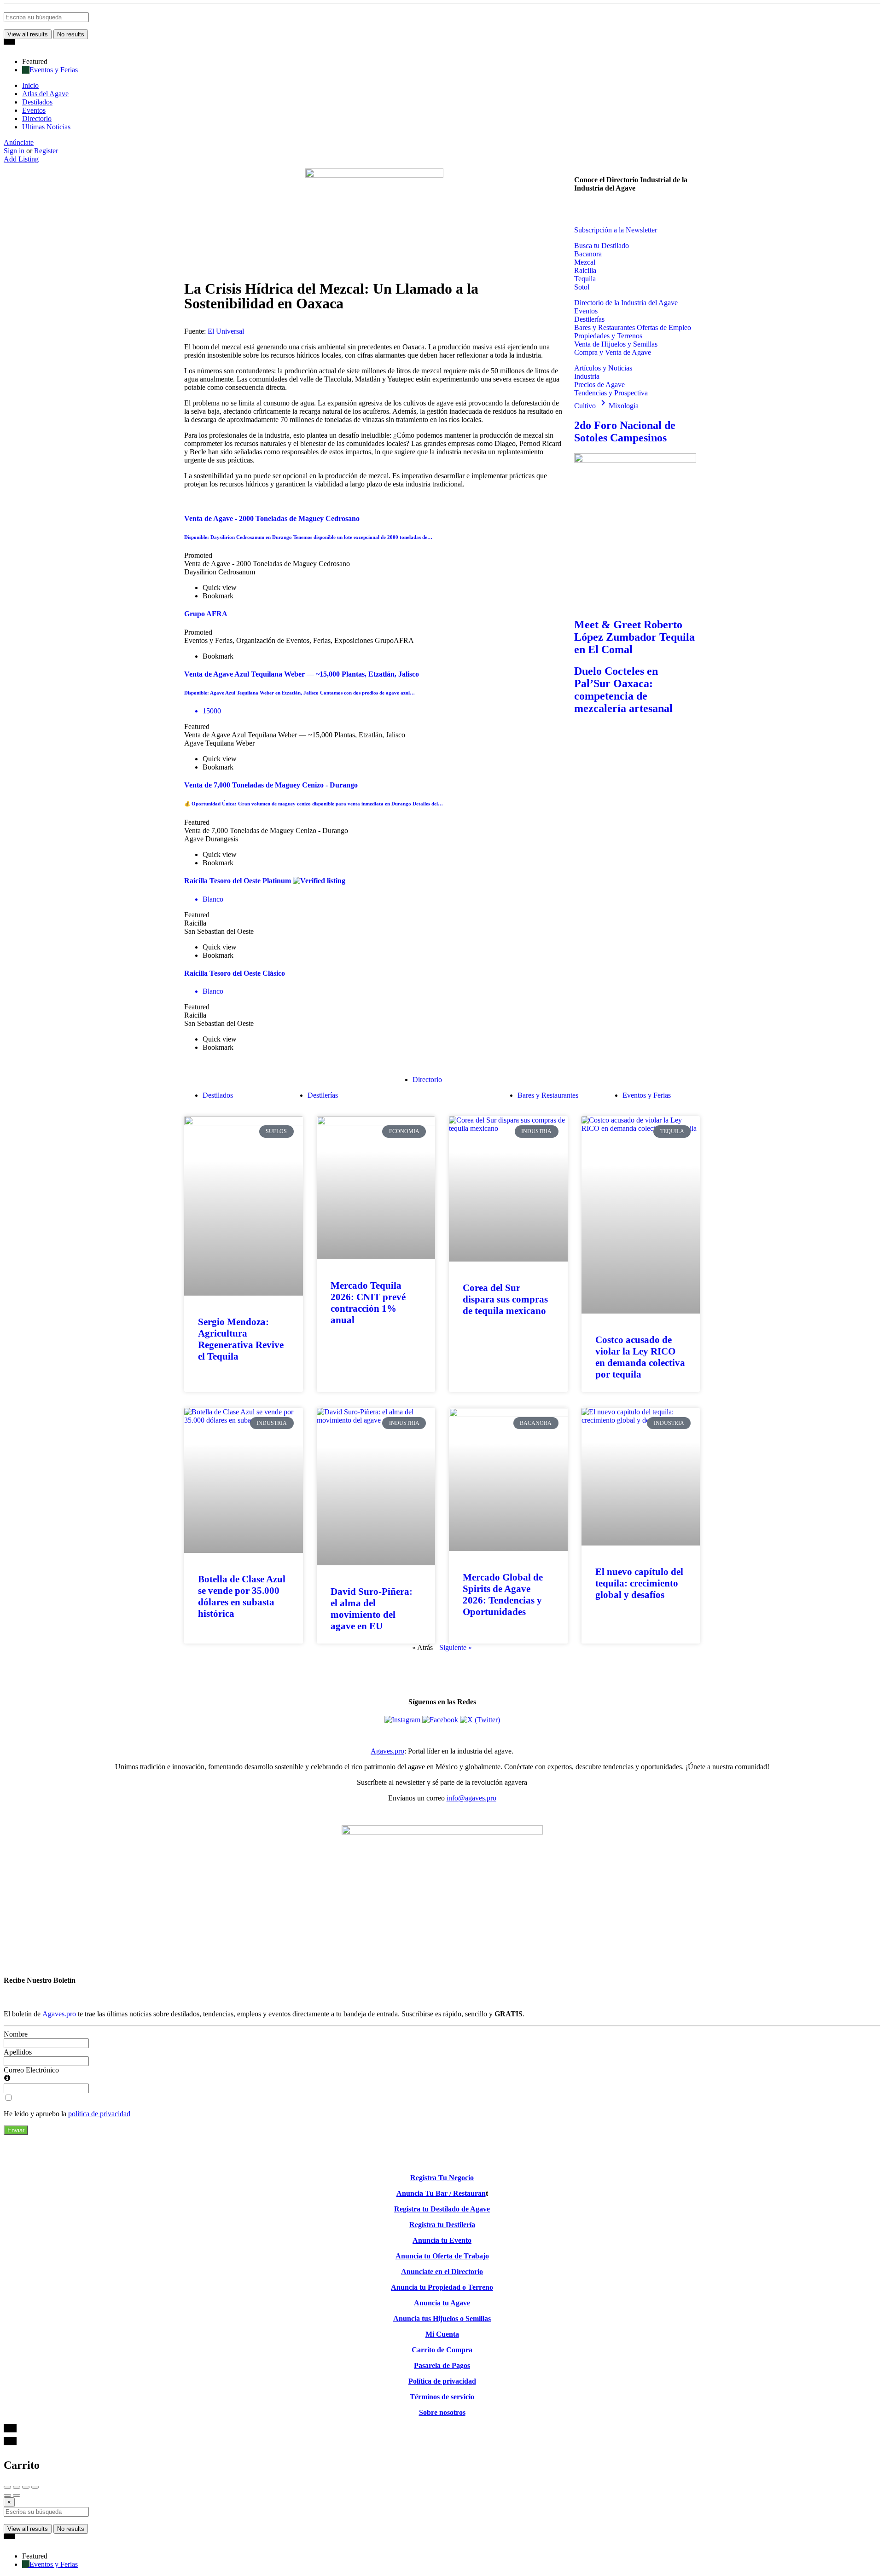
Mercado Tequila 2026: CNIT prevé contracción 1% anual (368, 1303)
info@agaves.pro (471, 1798)
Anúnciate (19, 142)
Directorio (37, 119)
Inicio (30, 85)
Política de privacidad (442, 2381)
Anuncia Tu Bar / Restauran (441, 2193)
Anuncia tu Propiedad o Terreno (442, 2287)
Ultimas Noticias (46, 127)
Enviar (16, 2130)
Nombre (16, 2034)
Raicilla (585, 270)
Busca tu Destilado (602, 246)
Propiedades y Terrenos (608, 336)
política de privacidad (99, 2114)
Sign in (15, 151)
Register (46, 151)
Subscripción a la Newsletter (616, 230)
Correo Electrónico (31, 2070)
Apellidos (18, 2052)
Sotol (582, 287)
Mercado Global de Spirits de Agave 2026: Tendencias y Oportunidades (503, 1595)
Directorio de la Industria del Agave (626, 303)
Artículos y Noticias (603, 368)
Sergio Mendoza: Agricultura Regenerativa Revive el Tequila (241, 1339)
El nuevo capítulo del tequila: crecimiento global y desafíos (639, 1583)
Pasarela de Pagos (442, 2365)
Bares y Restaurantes (605, 327)
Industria (587, 376)
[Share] (17, 2487)
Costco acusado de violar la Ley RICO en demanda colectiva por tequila (640, 1357)
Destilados (37, 102)
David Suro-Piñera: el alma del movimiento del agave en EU (372, 1609)
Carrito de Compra (442, 2350)
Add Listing (21, 159)
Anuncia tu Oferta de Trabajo (442, 2256)
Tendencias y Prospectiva (611, 393)
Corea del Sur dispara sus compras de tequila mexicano (505, 1299)
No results (71, 34)
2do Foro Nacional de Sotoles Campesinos (625, 431)
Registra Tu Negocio (442, 2178)
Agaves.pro (387, 1751)
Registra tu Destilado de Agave (442, 2209)
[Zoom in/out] (35, 2487)
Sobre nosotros (442, 2412)
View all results (28, 34)
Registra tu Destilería (442, 2225)
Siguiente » (456, 1647)
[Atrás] (7, 2495)
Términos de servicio (442, 2397)
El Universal (226, 331)
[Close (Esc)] (7, 2487)
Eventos (34, 110)
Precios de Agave (599, 385)
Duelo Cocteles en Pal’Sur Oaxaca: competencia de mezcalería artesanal (623, 690)
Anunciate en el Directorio (442, 2272)
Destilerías (589, 319)
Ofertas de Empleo (664, 327)
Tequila (585, 279)
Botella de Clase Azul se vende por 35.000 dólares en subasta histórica (242, 1596)
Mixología (624, 406)
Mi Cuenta (442, 2334)
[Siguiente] (17, 2495)
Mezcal (585, 262)
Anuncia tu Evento (442, 2240)
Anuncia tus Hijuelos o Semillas (442, 2318)
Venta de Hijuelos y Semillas (616, 344)
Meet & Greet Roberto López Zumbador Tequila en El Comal (634, 637)
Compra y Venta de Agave (613, 352)
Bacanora (588, 254)
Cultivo (591, 406)
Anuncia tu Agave (442, 2303)
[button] (581, 208)
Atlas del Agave (45, 94)
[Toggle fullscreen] (26, 2487)
